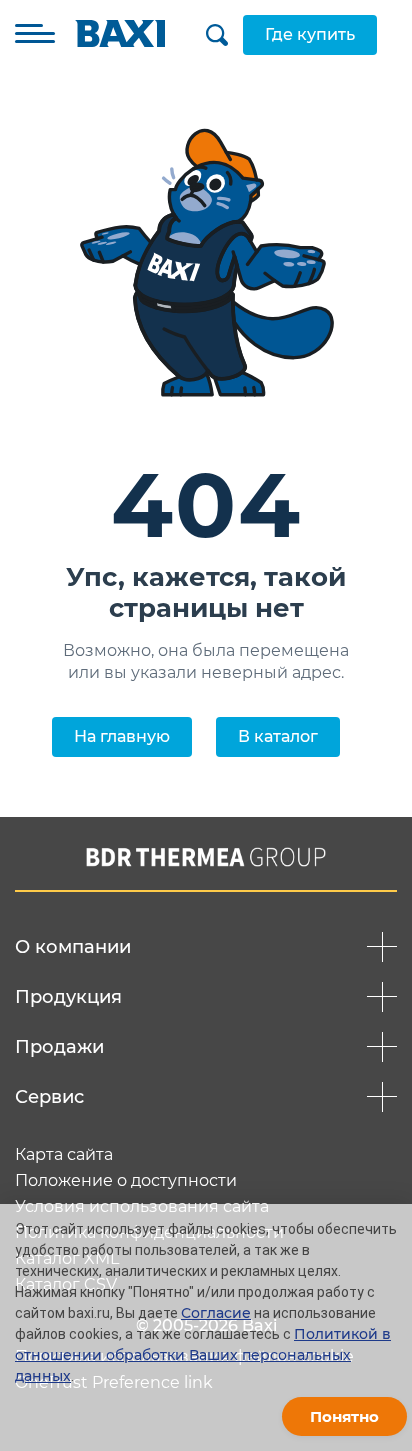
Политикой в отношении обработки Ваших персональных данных (203, 1355)
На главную (122, 736)
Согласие (216, 1313)
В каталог (278, 736)
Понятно (344, 1416)
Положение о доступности (126, 1181)
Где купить (310, 34)
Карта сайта (64, 1155)
